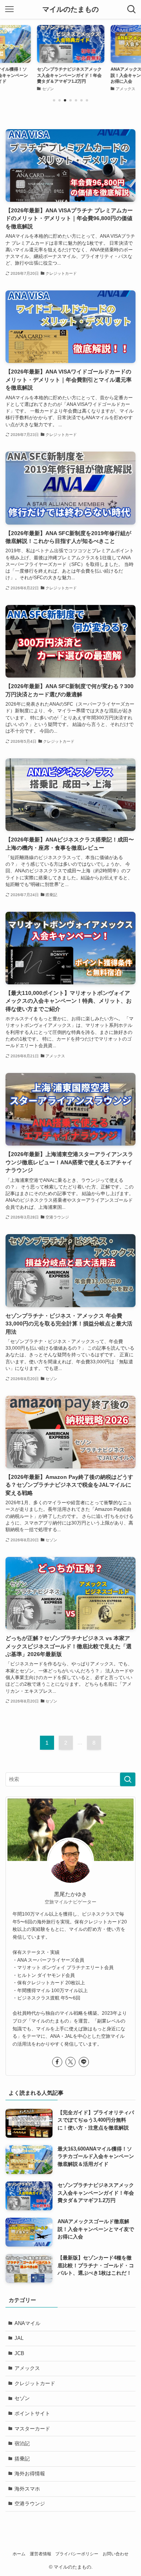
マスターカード (32, 2429)
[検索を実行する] (128, 1779)
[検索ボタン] (132, 9)
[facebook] (57, 2062)
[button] (54, 100)
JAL (19, 2338)
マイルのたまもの (70, 9)
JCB (19, 2353)
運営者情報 (41, 2554)
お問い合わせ (116, 2554)
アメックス (27, 2368)
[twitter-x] (70, 2062)
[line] (84, 2062)
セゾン (22, 2398)
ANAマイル (27, 2323)
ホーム (19, 2554)
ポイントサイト (32, 2413)
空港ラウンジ (30, 2504)
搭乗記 (22, 2459)
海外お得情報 (30, 2474)
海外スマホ (27, 2489)
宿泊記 (22, 2443)
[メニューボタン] (9, 9)
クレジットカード (35, 2383)
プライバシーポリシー (77, 2554)
